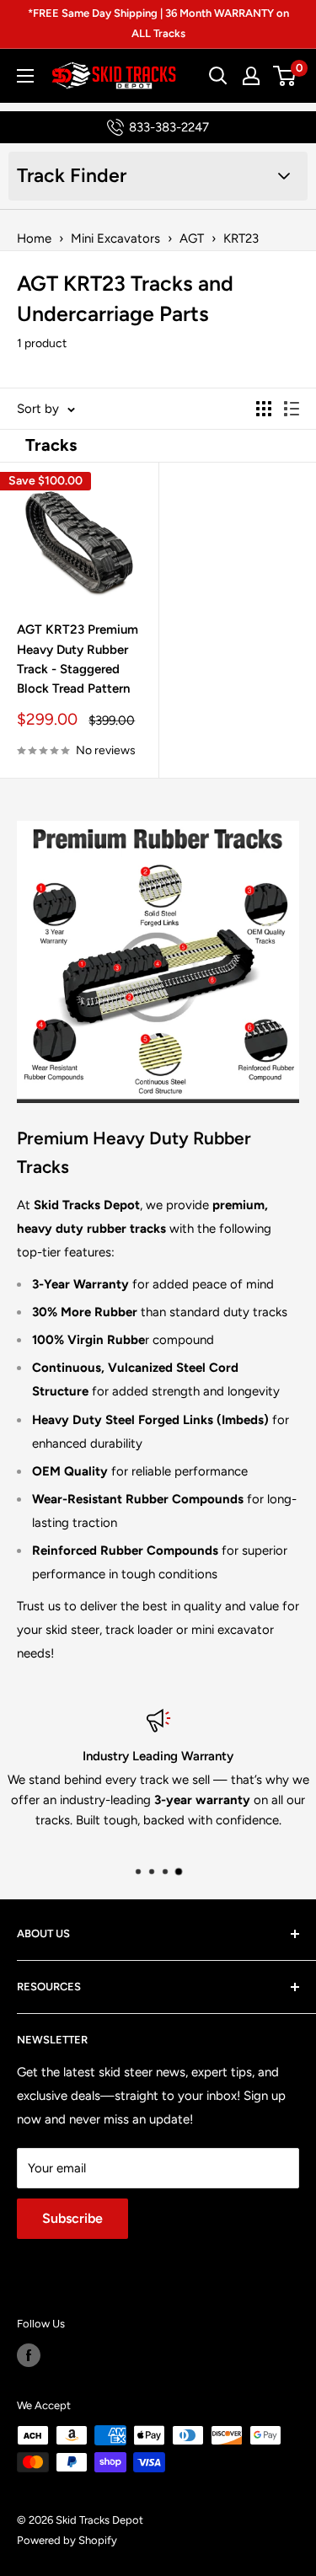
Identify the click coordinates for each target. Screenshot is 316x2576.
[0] (285, 76)
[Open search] (218, 76)
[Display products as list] (292, 409)
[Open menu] (25, 76)
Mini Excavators (115, 238)
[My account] (251, 76)
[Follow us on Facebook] (29, 2355)
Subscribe (72, 2218)
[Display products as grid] (264, 409)
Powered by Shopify (67, 2540)
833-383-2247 (169, 127)
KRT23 (241, 238)
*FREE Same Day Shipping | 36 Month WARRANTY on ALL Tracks (158, 23)
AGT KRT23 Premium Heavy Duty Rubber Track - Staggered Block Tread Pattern (78, 659)
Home (34, 238)
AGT (192, 238)
